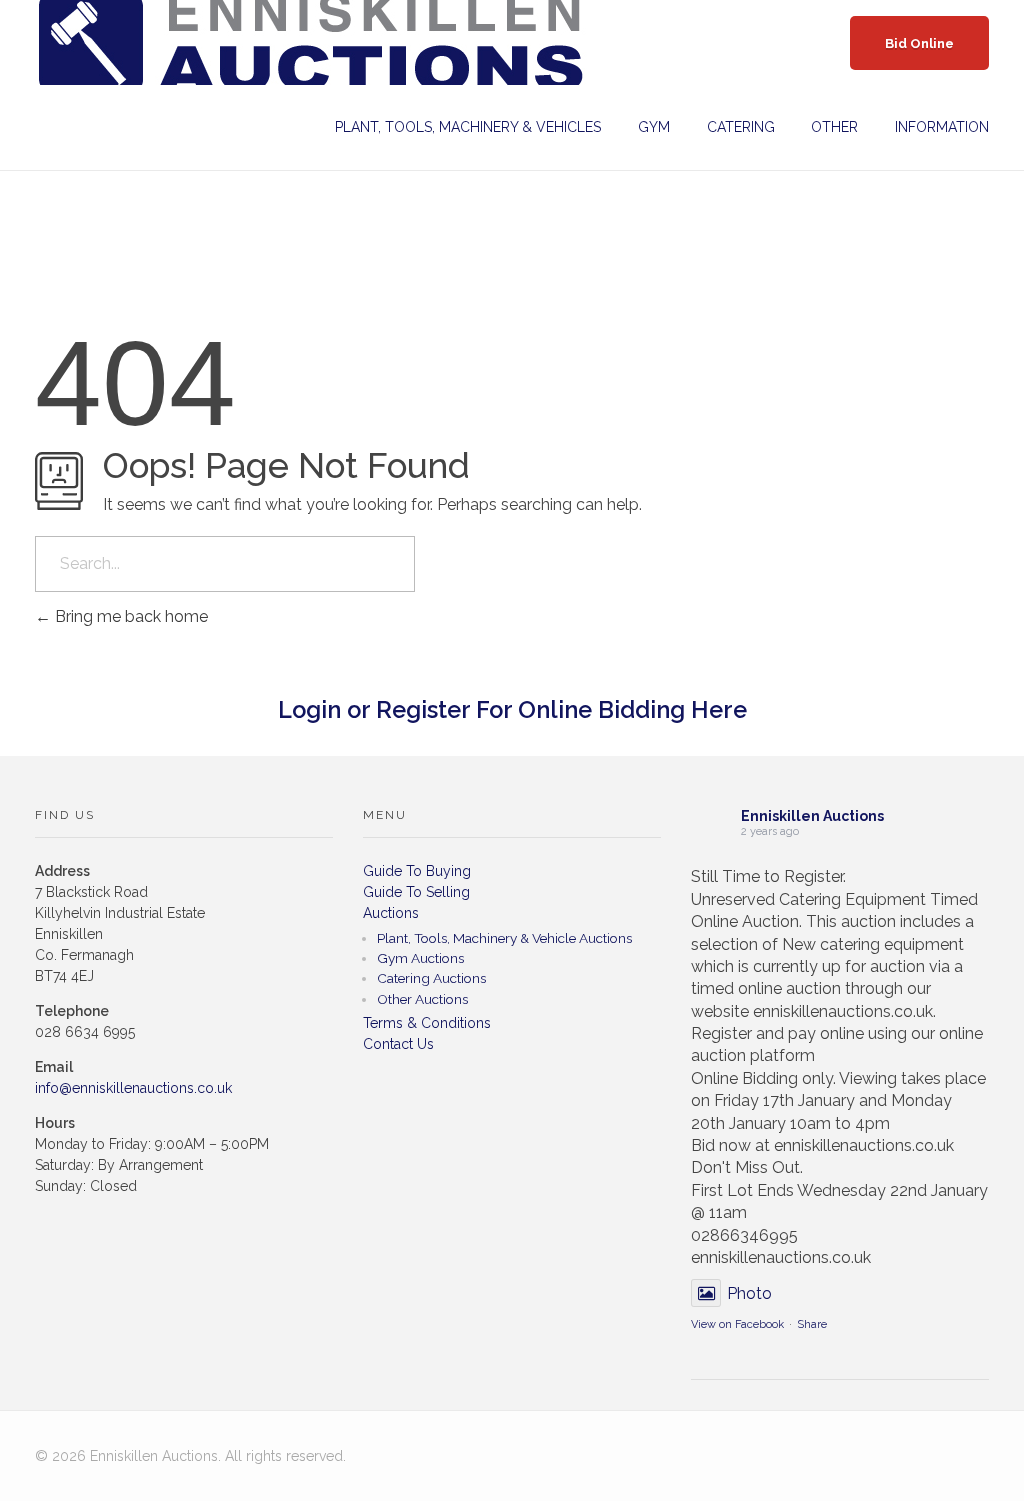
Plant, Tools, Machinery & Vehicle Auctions (504, 938)
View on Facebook (737, 1324)
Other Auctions (422, 999)
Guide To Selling (416, 892)
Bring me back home (129, 616)
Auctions (391, 913)
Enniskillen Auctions (812, 816)
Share (812, 1324)
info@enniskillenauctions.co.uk (133, 1088)
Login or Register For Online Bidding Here (512, 710)
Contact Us (398, 1044)
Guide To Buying (417, 871)
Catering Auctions (431, 978)
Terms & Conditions (427, 1023)
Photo (749, 1293)
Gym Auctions (420, 958)
